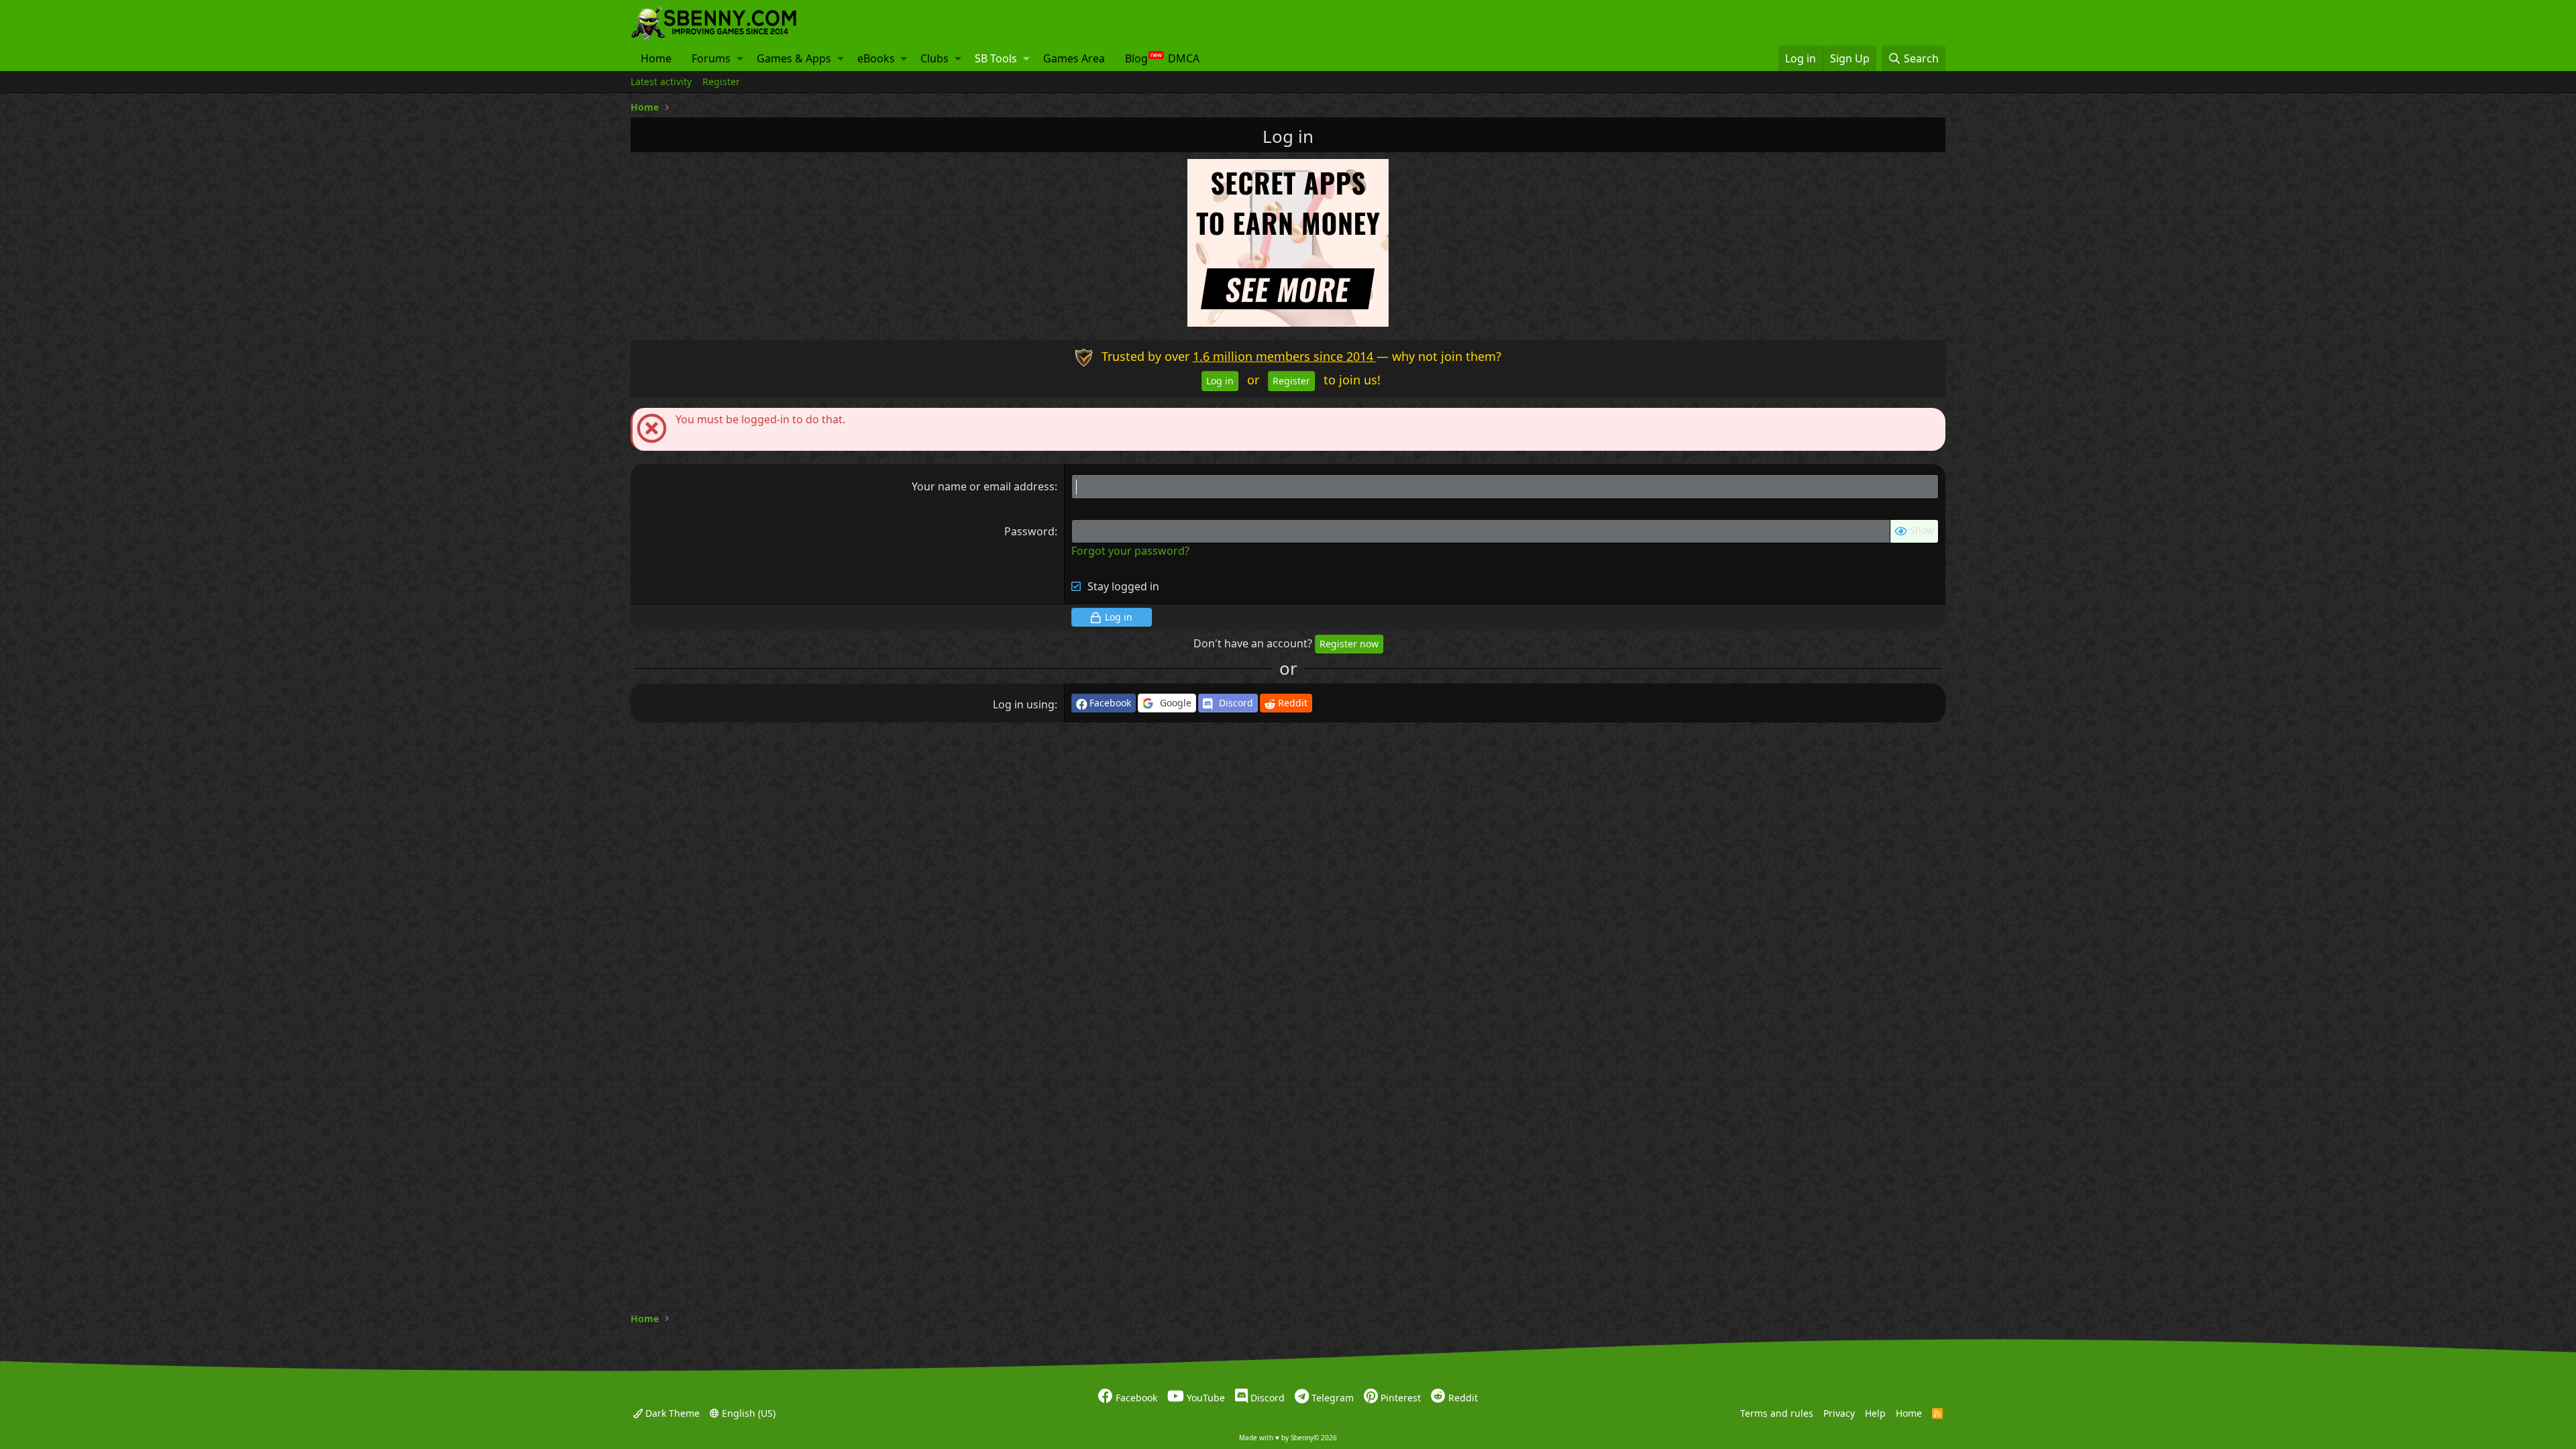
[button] (740, 58)
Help (1875, 1412)
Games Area (1074, 58)
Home (656, 58)
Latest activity (661, 82)
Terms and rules (1777, 1412)
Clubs (934, 58)
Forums (711, 58)
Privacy (1839, 1412)
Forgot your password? (1130, 551)
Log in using (1024, 704)
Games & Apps (794, 58)
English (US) (747, 1412)
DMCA (1184, 58)
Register (721, 82)
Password (1029, 531)
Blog (1136, 58)
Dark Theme (671, 1412)
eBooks (876, 58)
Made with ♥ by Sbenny (1288, 1438)
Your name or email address (983, 486)
